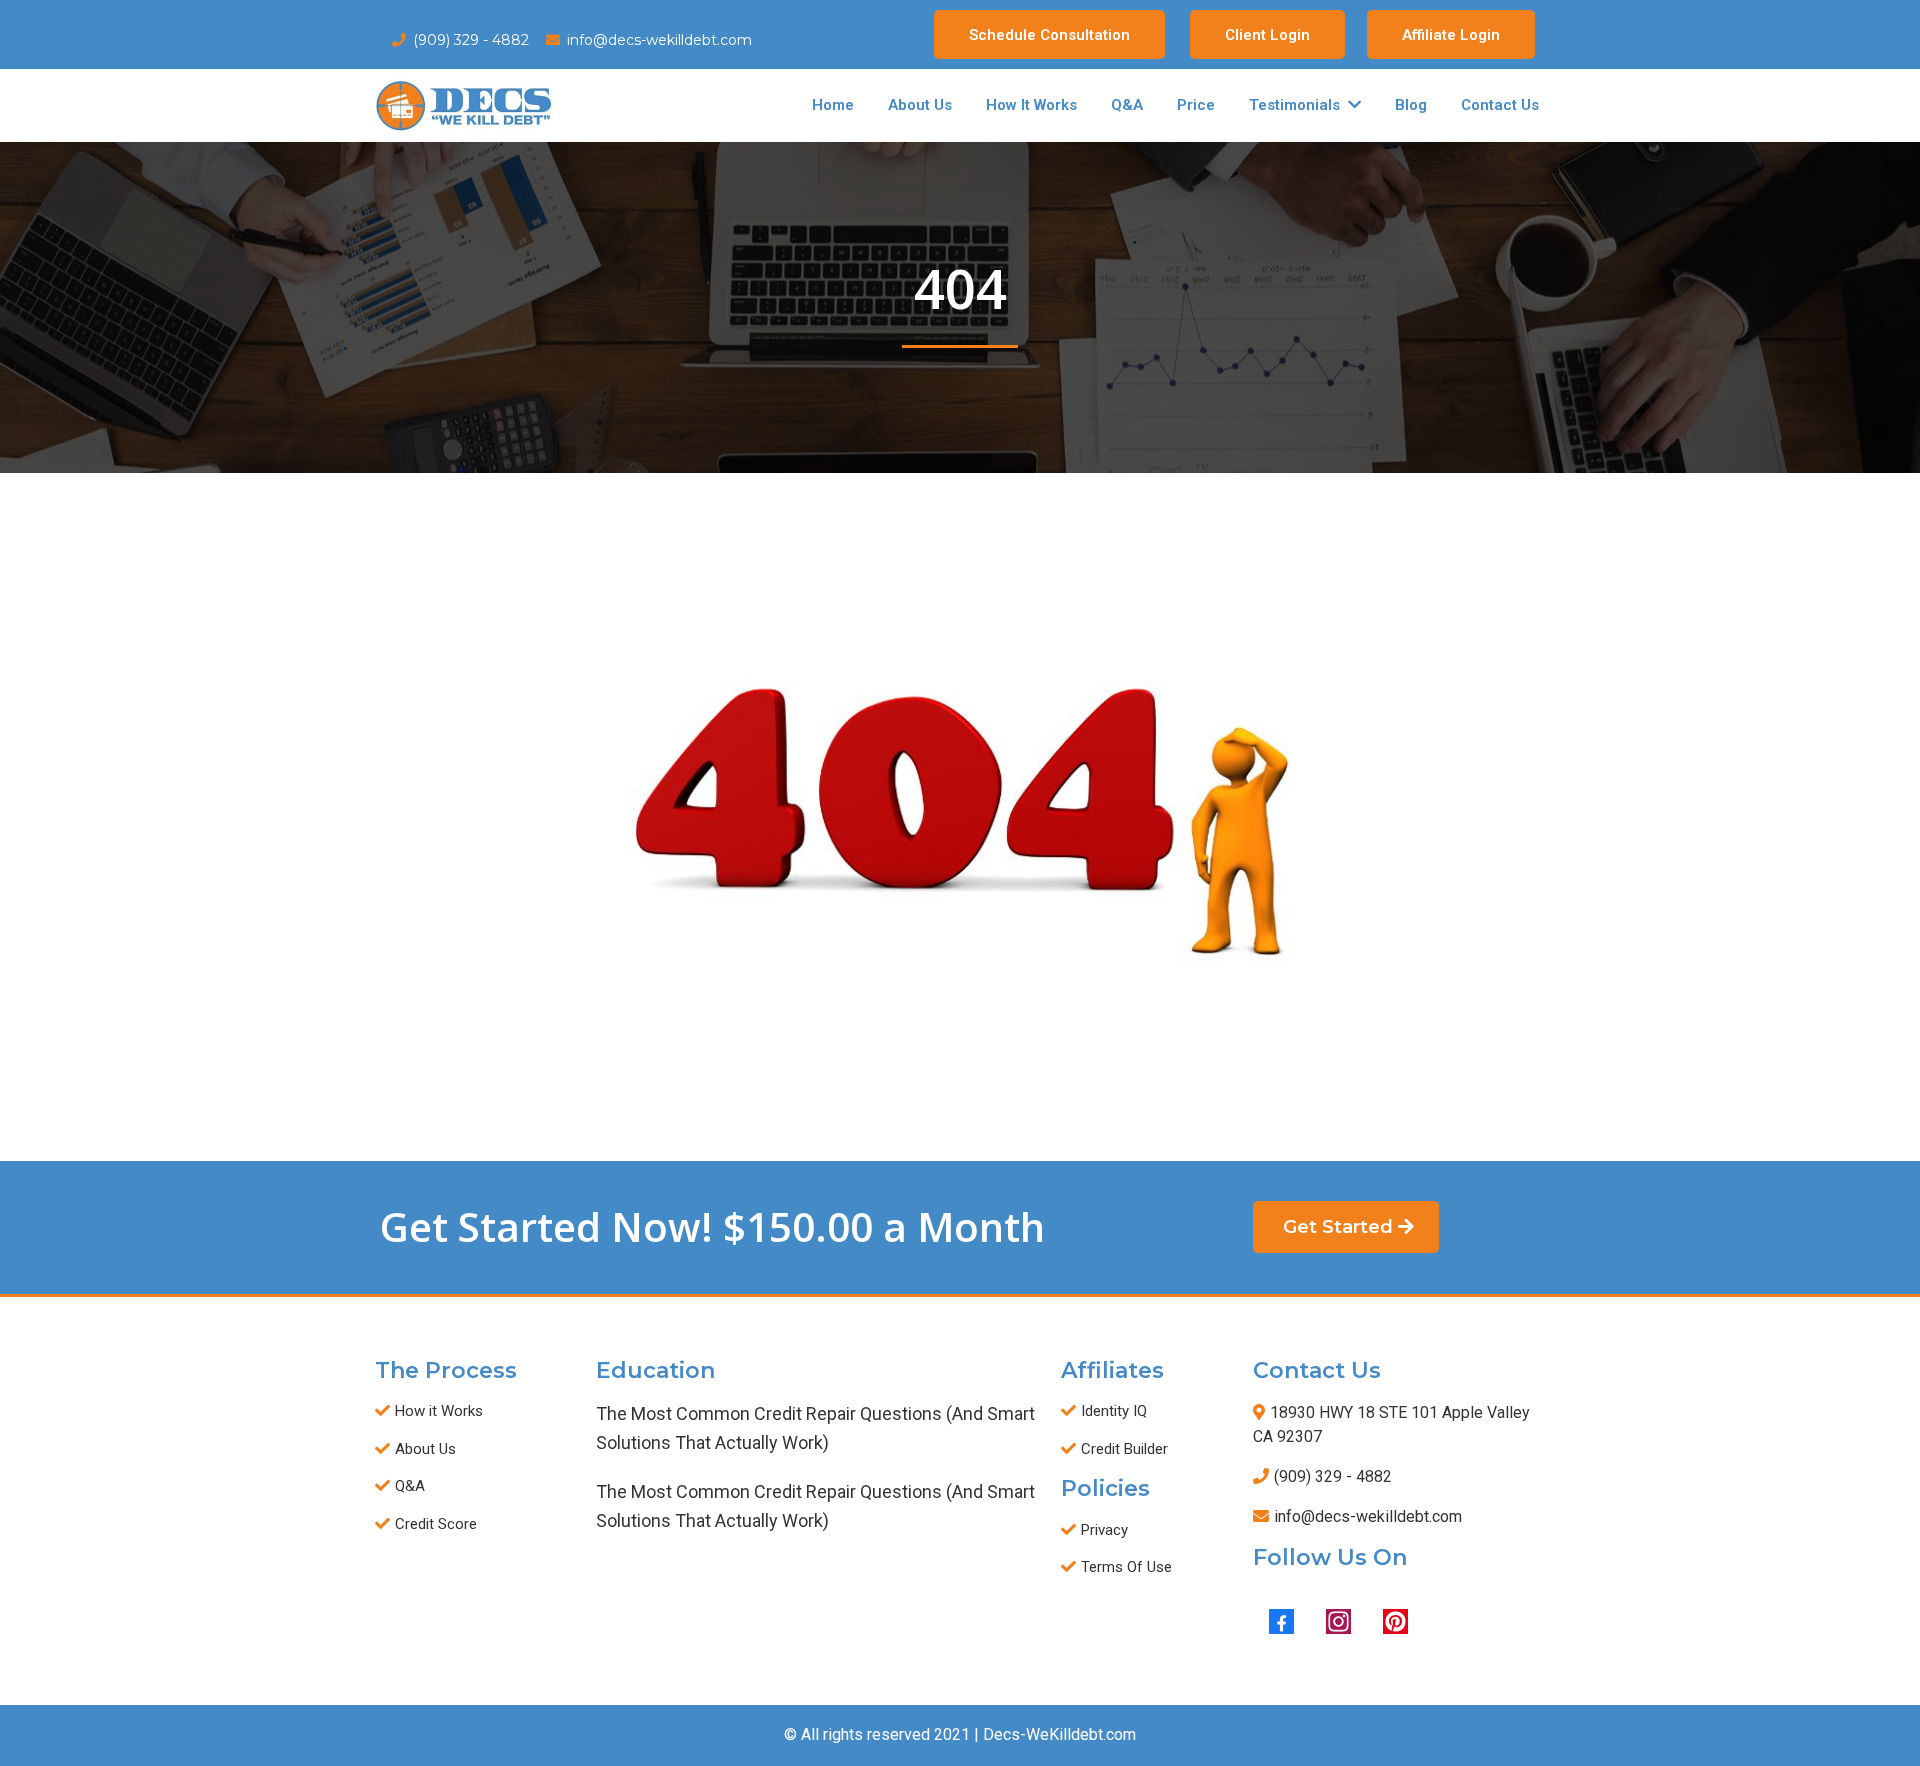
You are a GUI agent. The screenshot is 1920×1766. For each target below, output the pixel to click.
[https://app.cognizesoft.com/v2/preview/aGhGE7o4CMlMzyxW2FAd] (464, 105)
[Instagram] (1338, 1621)
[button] (1352, 105)
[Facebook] (1281, 1621)
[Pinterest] (1395, 1621)
